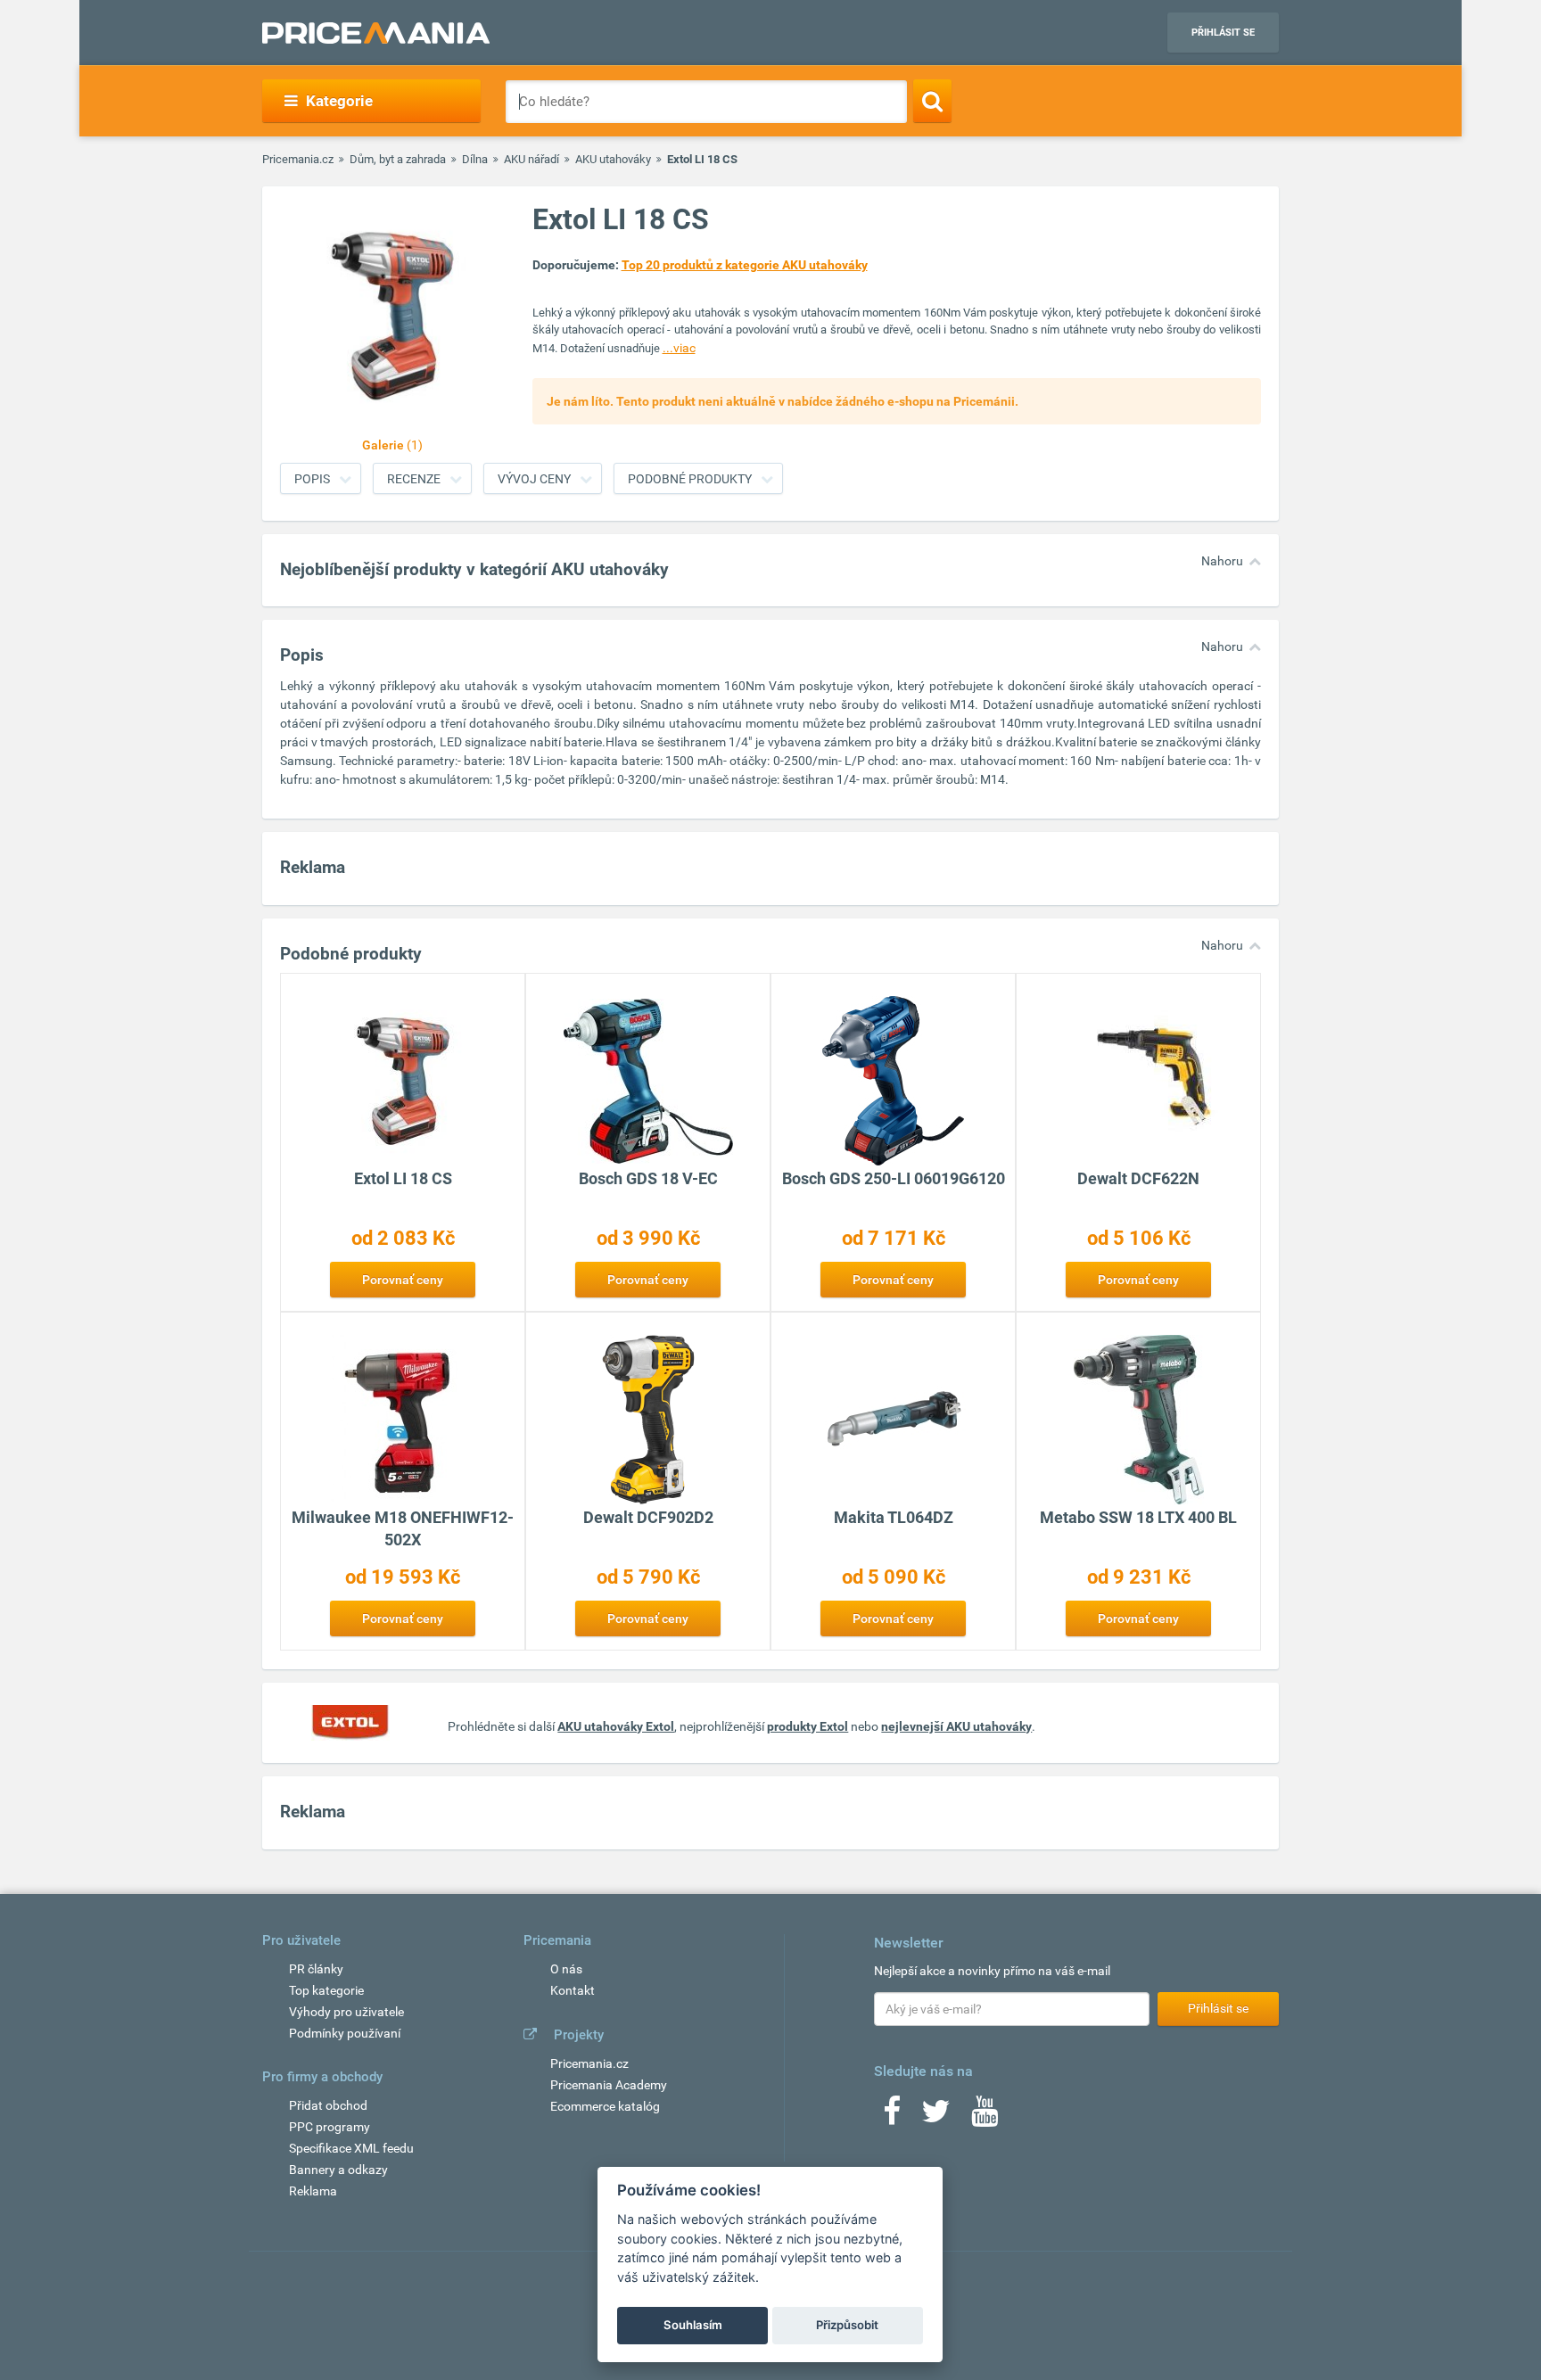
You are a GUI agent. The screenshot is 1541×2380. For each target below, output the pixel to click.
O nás (566, 1969)
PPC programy (330, 2127)
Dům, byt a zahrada (398, 159)
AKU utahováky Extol (616, 1726)
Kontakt (573, 1990)
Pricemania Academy (609, 2085)
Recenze (414, 479)
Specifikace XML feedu (351, 2148)
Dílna (475, 159)
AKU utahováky (613, 159)
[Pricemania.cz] (376, 33)
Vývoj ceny (534, 479)
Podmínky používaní (345, 2033)
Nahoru (1222, 561)
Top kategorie (326, 1990)
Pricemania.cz (298, 159)
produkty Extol (808, 1726)
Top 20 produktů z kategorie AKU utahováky (745, 265)
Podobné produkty (690, 479)
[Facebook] (892, 2117)
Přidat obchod (328, 2105)
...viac (679, 348)
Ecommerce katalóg (605, 2106)
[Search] (932, 101)
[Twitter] (936, 2117)
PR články (316, 1969)
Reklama (313, 2191)
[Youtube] (985, 2117)
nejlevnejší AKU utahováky (956, 1726)
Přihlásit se (1223, 33)
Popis (312, 479)
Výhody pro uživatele (346, 2012)
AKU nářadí (532, 159)
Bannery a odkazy (338, 2170)
